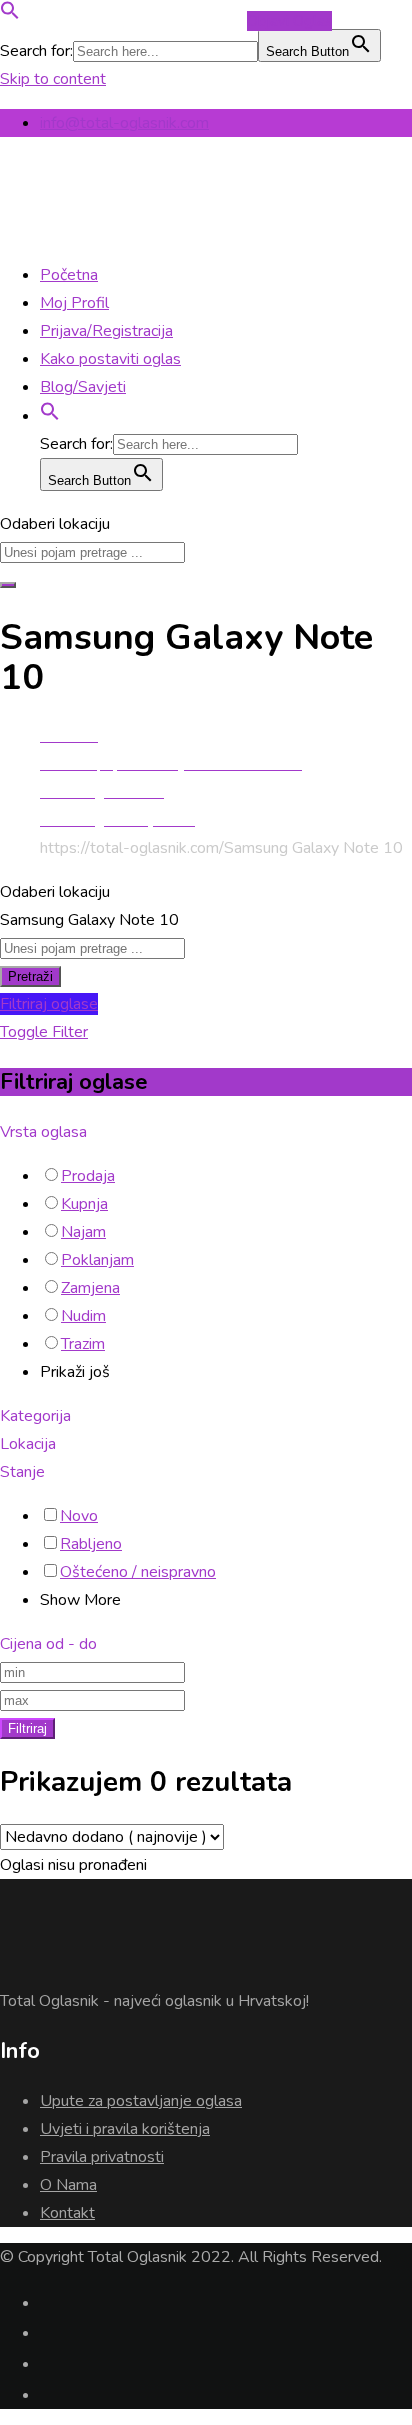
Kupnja (84, 1204)
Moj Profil (74, 303)
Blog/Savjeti (83, 387)
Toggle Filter (44, 1032)
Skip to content (53, 79)
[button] (10, 15)
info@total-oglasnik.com (124, 123)
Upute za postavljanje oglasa (141, 2101)
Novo (79, 1516)
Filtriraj (27, 1728)
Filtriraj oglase (49, 1004)
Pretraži (30, 976)
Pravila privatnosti (102, 2157)
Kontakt (67, 2213)
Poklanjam (97, 1260)
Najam (83, 1232)
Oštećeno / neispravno (138, 1572)
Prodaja (88, 1176)
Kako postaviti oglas (110, 359)
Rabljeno (91, 1544)
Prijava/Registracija (106, 331)
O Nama (68, 2185)
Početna (69, 275)
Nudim (83, 1316)
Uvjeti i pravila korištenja (125, 2129)
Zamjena (90, 1288)
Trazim (83, 1344)
